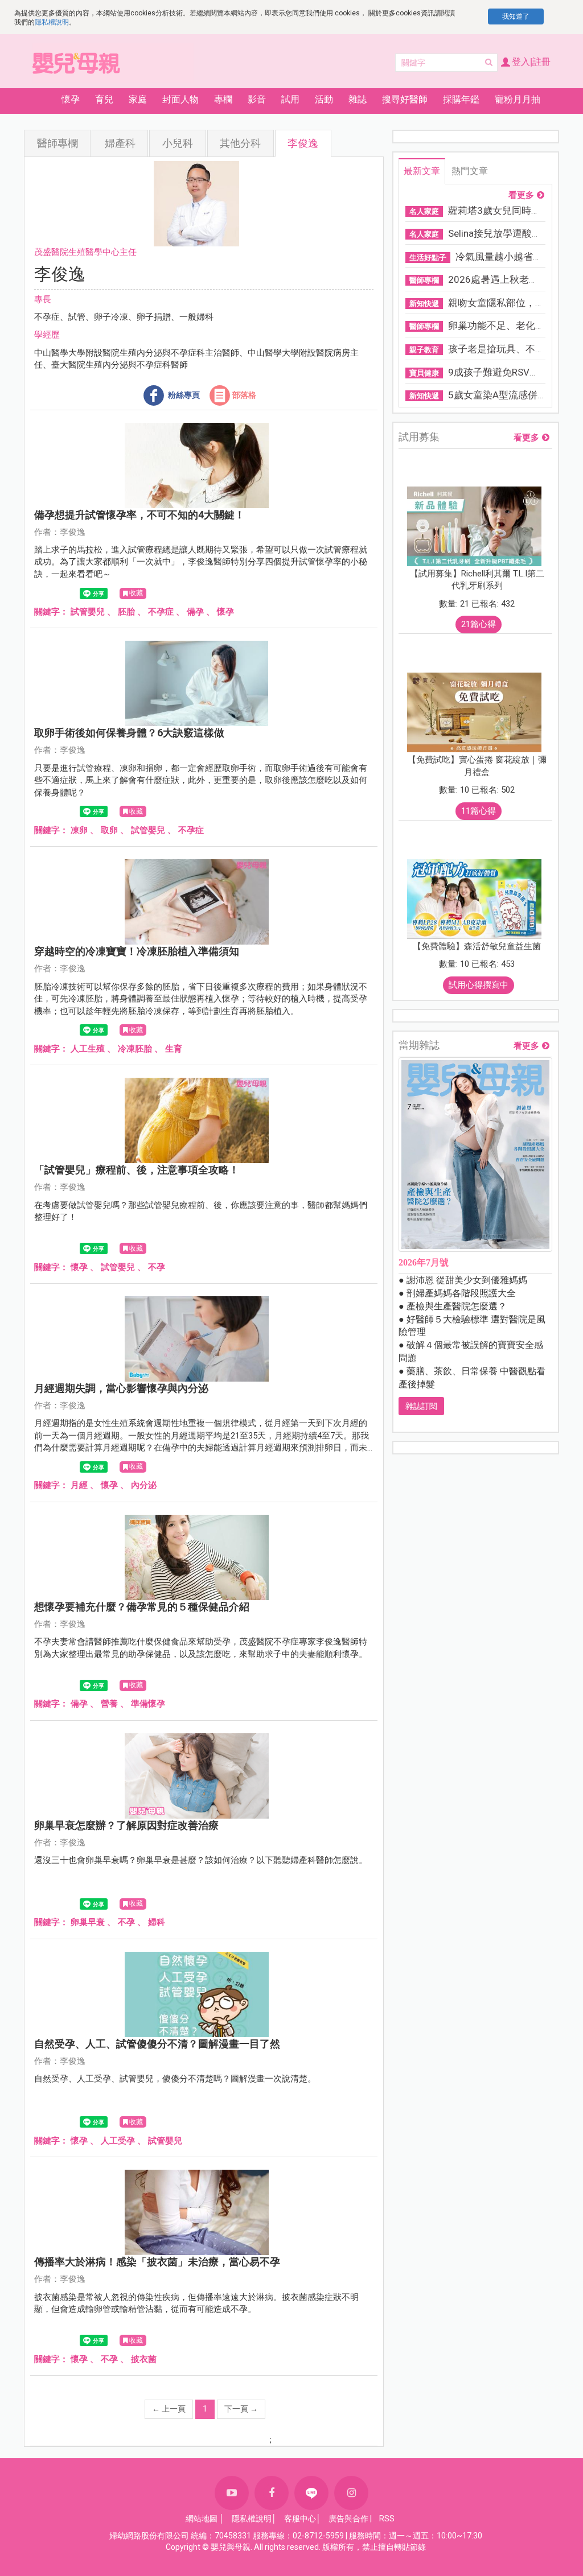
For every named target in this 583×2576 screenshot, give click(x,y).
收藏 (136, 593)
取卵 (109, 830)
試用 (290, 99)
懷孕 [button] (71, 99)
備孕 (195, 612)
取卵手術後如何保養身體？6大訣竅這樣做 (129, 733)
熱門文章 (470, 171)
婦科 (157, 1922)
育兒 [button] (104, 99)
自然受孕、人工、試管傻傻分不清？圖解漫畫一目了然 (157, 2044)
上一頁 (169, 2409)
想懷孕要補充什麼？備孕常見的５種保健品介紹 (142, 1607)
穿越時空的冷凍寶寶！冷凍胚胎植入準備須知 (137, 951)
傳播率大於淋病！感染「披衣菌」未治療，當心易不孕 (157, 2262)
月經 (79, 1485)
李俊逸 (303, 143)
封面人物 (180, 99)
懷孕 (225, 612)
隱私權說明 (52, 22)
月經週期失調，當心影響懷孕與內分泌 (121, 1388)
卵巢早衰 (88, 1922)
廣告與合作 (348, 2519)
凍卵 (79, 830)
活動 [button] (324, 99)
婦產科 (120, 143)
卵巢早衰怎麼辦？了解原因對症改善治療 (126, 1825)
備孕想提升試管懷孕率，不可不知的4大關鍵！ (139, 515)
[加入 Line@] (311, 2493)
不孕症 (161, 612)
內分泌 (144, 1485)
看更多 (521, 195)
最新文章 (422, 171)
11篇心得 (479, 811)
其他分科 (240, 143)
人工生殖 (88, 1049)
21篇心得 (479, 624)
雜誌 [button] (358, 99)
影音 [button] (257, 99)
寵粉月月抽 (518, 99)
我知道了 (516, 17)
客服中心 (300, 2519)
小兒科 (178, 143)
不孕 (157, 1267)
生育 (174, 1049)
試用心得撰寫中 (479, 985)
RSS (387, 2519)
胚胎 (126, 612)
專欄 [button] (223, 99)
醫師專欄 (58, 143)
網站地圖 (202, 2519)
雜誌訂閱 (421, 1406)
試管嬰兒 (88, 612)
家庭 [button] (138, 99)
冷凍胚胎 (135, 1049)
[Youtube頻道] (232, 2493)
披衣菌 (144, 2359)
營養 (109, 1704)
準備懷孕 (148, 1704)
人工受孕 (118, 2141)
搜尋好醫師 (405, 99)
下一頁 (241, 2409)
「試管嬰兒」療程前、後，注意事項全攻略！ (137, 1170)
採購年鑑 (461, 99)
